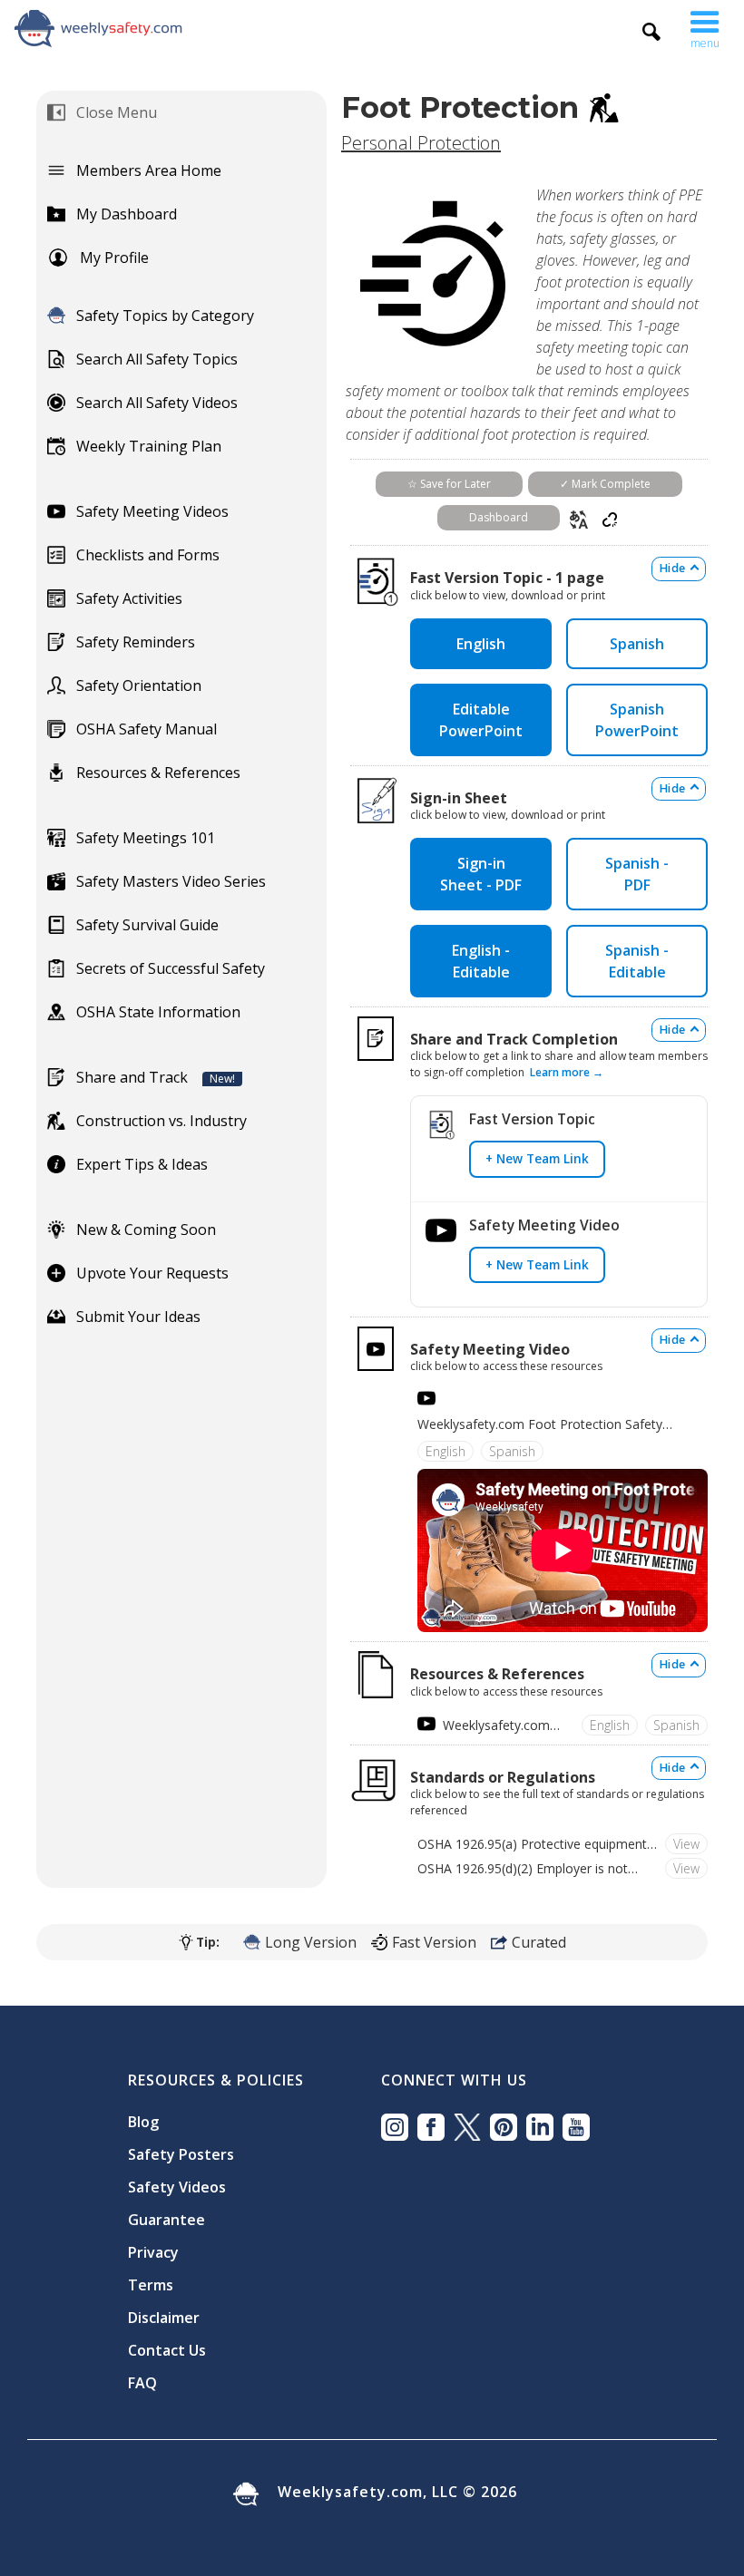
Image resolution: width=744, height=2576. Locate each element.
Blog (143, 2122)
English (481, 644)
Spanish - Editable (637, 961)
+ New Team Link (537, 1158)
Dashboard (499, 517)
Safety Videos (177, 2187)
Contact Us (167, 2350)
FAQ (142, 2383)
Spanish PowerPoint (637, 720)
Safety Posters (181, 2154)
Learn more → (567, 1072)
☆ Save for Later (449, 484)
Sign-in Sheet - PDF (481, 874)
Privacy (153, 2252)
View (686, 1844)
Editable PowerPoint (481, 720)
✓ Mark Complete (605, 484)
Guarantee (166, 2220)
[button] (705, 25)
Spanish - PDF (637, 874)
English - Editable (481, 961)
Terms (151, 2285)
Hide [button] (672, 568)
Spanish (637, 644)
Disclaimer (164, 2318)
